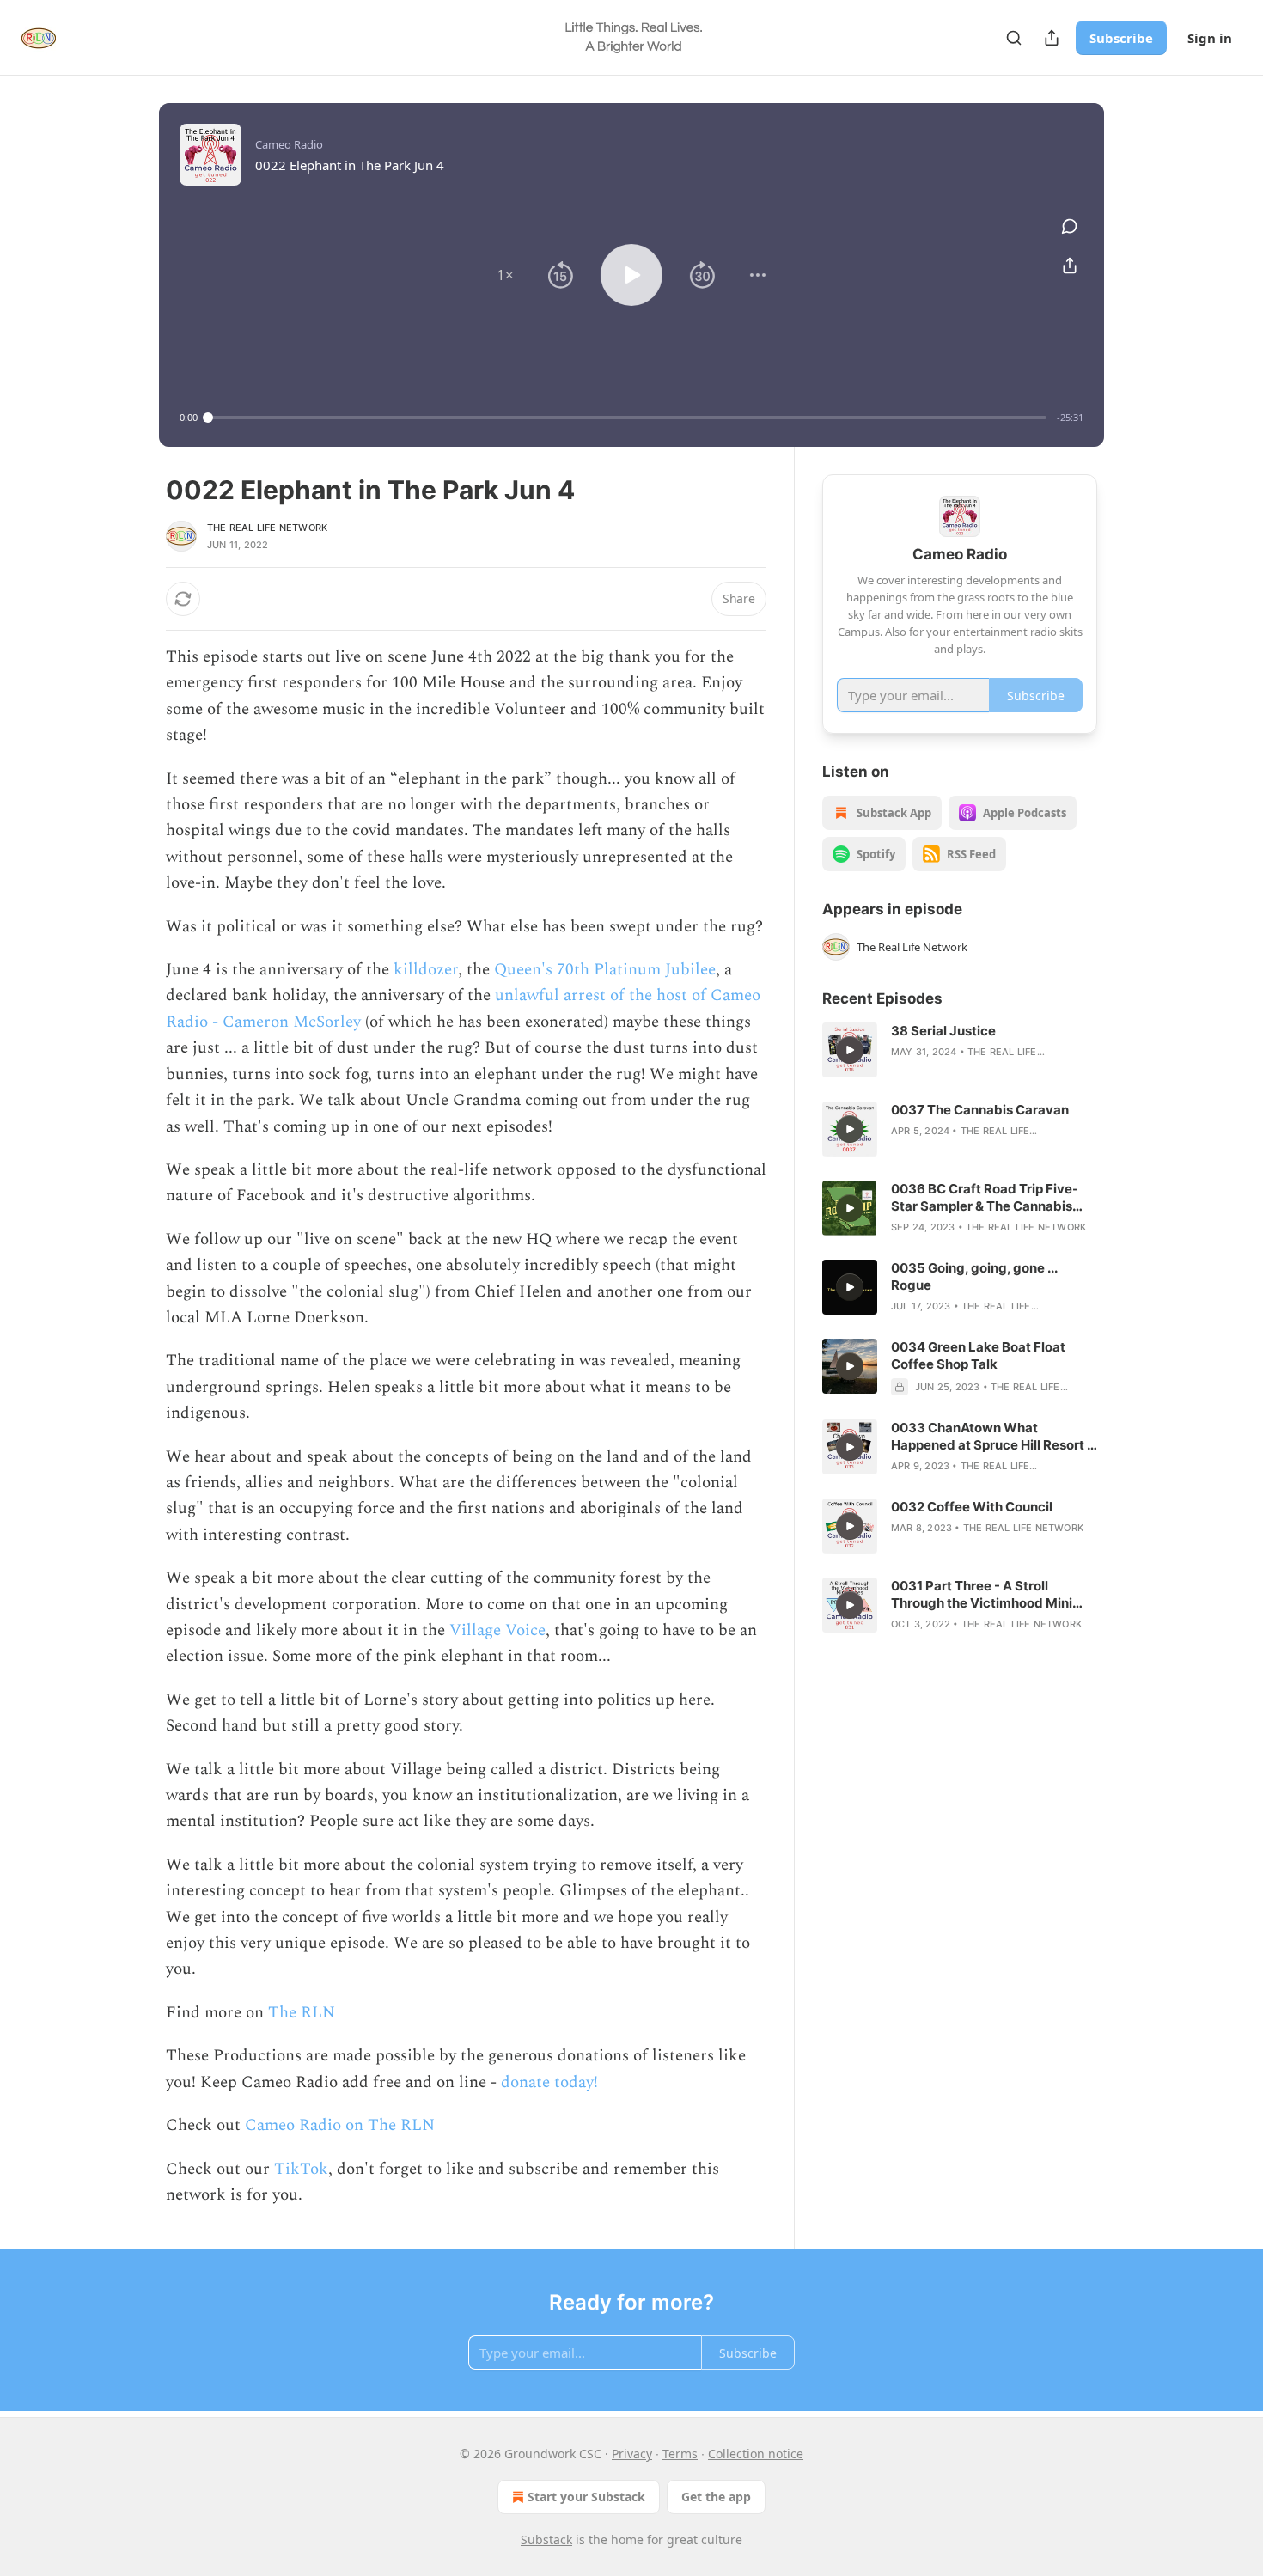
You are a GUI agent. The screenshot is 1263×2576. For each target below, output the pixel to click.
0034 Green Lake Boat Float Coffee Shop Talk (978, 1355)
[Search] (1014, 38)
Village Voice (497, 1630)
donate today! (547, 2082)
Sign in (1210, 38)
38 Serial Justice (943, 1031)
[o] (850, 1050)
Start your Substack (586, 2497)
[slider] (627, 418)
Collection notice (756, 2454)
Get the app (716, 2497)
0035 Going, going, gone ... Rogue (974, 1276)
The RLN (299, 2013)
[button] (505, 275)
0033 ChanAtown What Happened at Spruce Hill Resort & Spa (993, 1437)
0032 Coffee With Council (972, 1507)
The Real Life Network (267, 528)
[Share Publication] (1052, 38)
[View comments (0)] (1070, 226)
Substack (546, 2539)
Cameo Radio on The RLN (338, 2125)
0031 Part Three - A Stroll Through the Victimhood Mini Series (982, 1595)
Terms (680, 2454)
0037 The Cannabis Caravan (980, 1110)
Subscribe (1121, 38)
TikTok (301, 2169)
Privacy (632, 2454)
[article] (960, 1050)
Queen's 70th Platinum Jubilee (605, 970)
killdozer (426, 970)
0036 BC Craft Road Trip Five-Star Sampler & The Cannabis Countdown (985, 1198)
